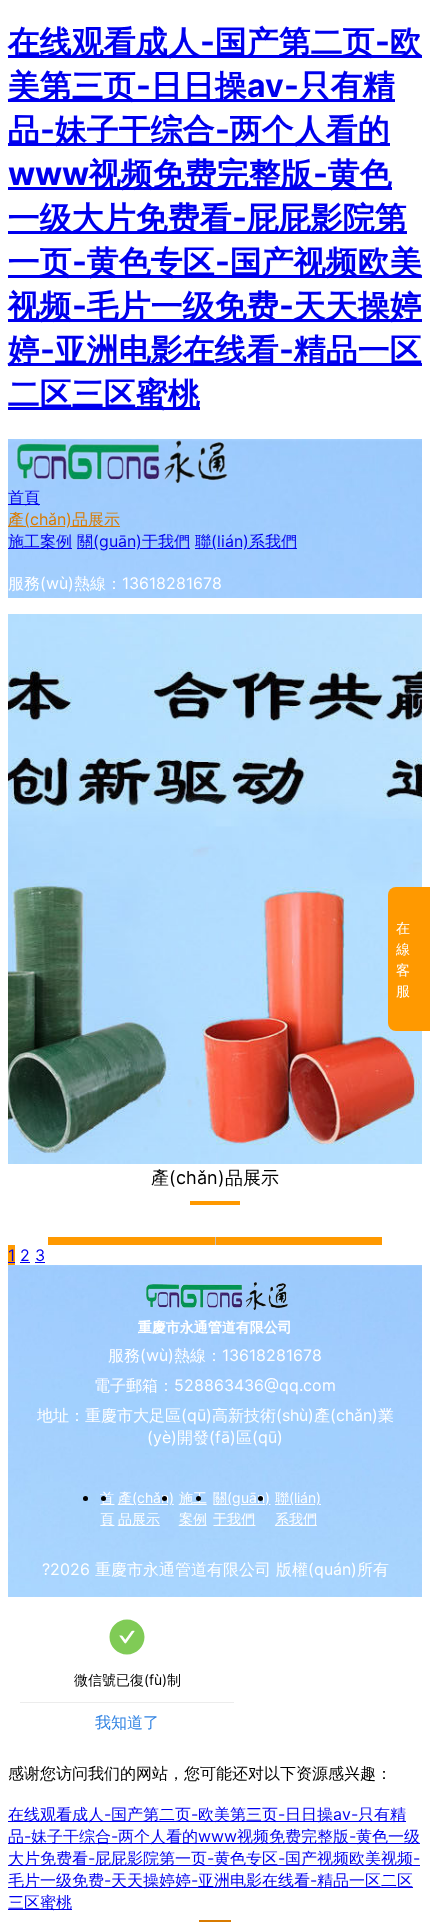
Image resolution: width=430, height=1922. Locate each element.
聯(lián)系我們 (246, 541)
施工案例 (40, 541)
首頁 (24, 497)
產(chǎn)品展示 (64, 519)
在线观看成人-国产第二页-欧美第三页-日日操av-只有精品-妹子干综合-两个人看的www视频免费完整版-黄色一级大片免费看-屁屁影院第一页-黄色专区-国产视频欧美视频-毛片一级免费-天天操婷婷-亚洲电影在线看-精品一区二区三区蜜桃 (215, 217)
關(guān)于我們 (133, 541)
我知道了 (127, 1722)
